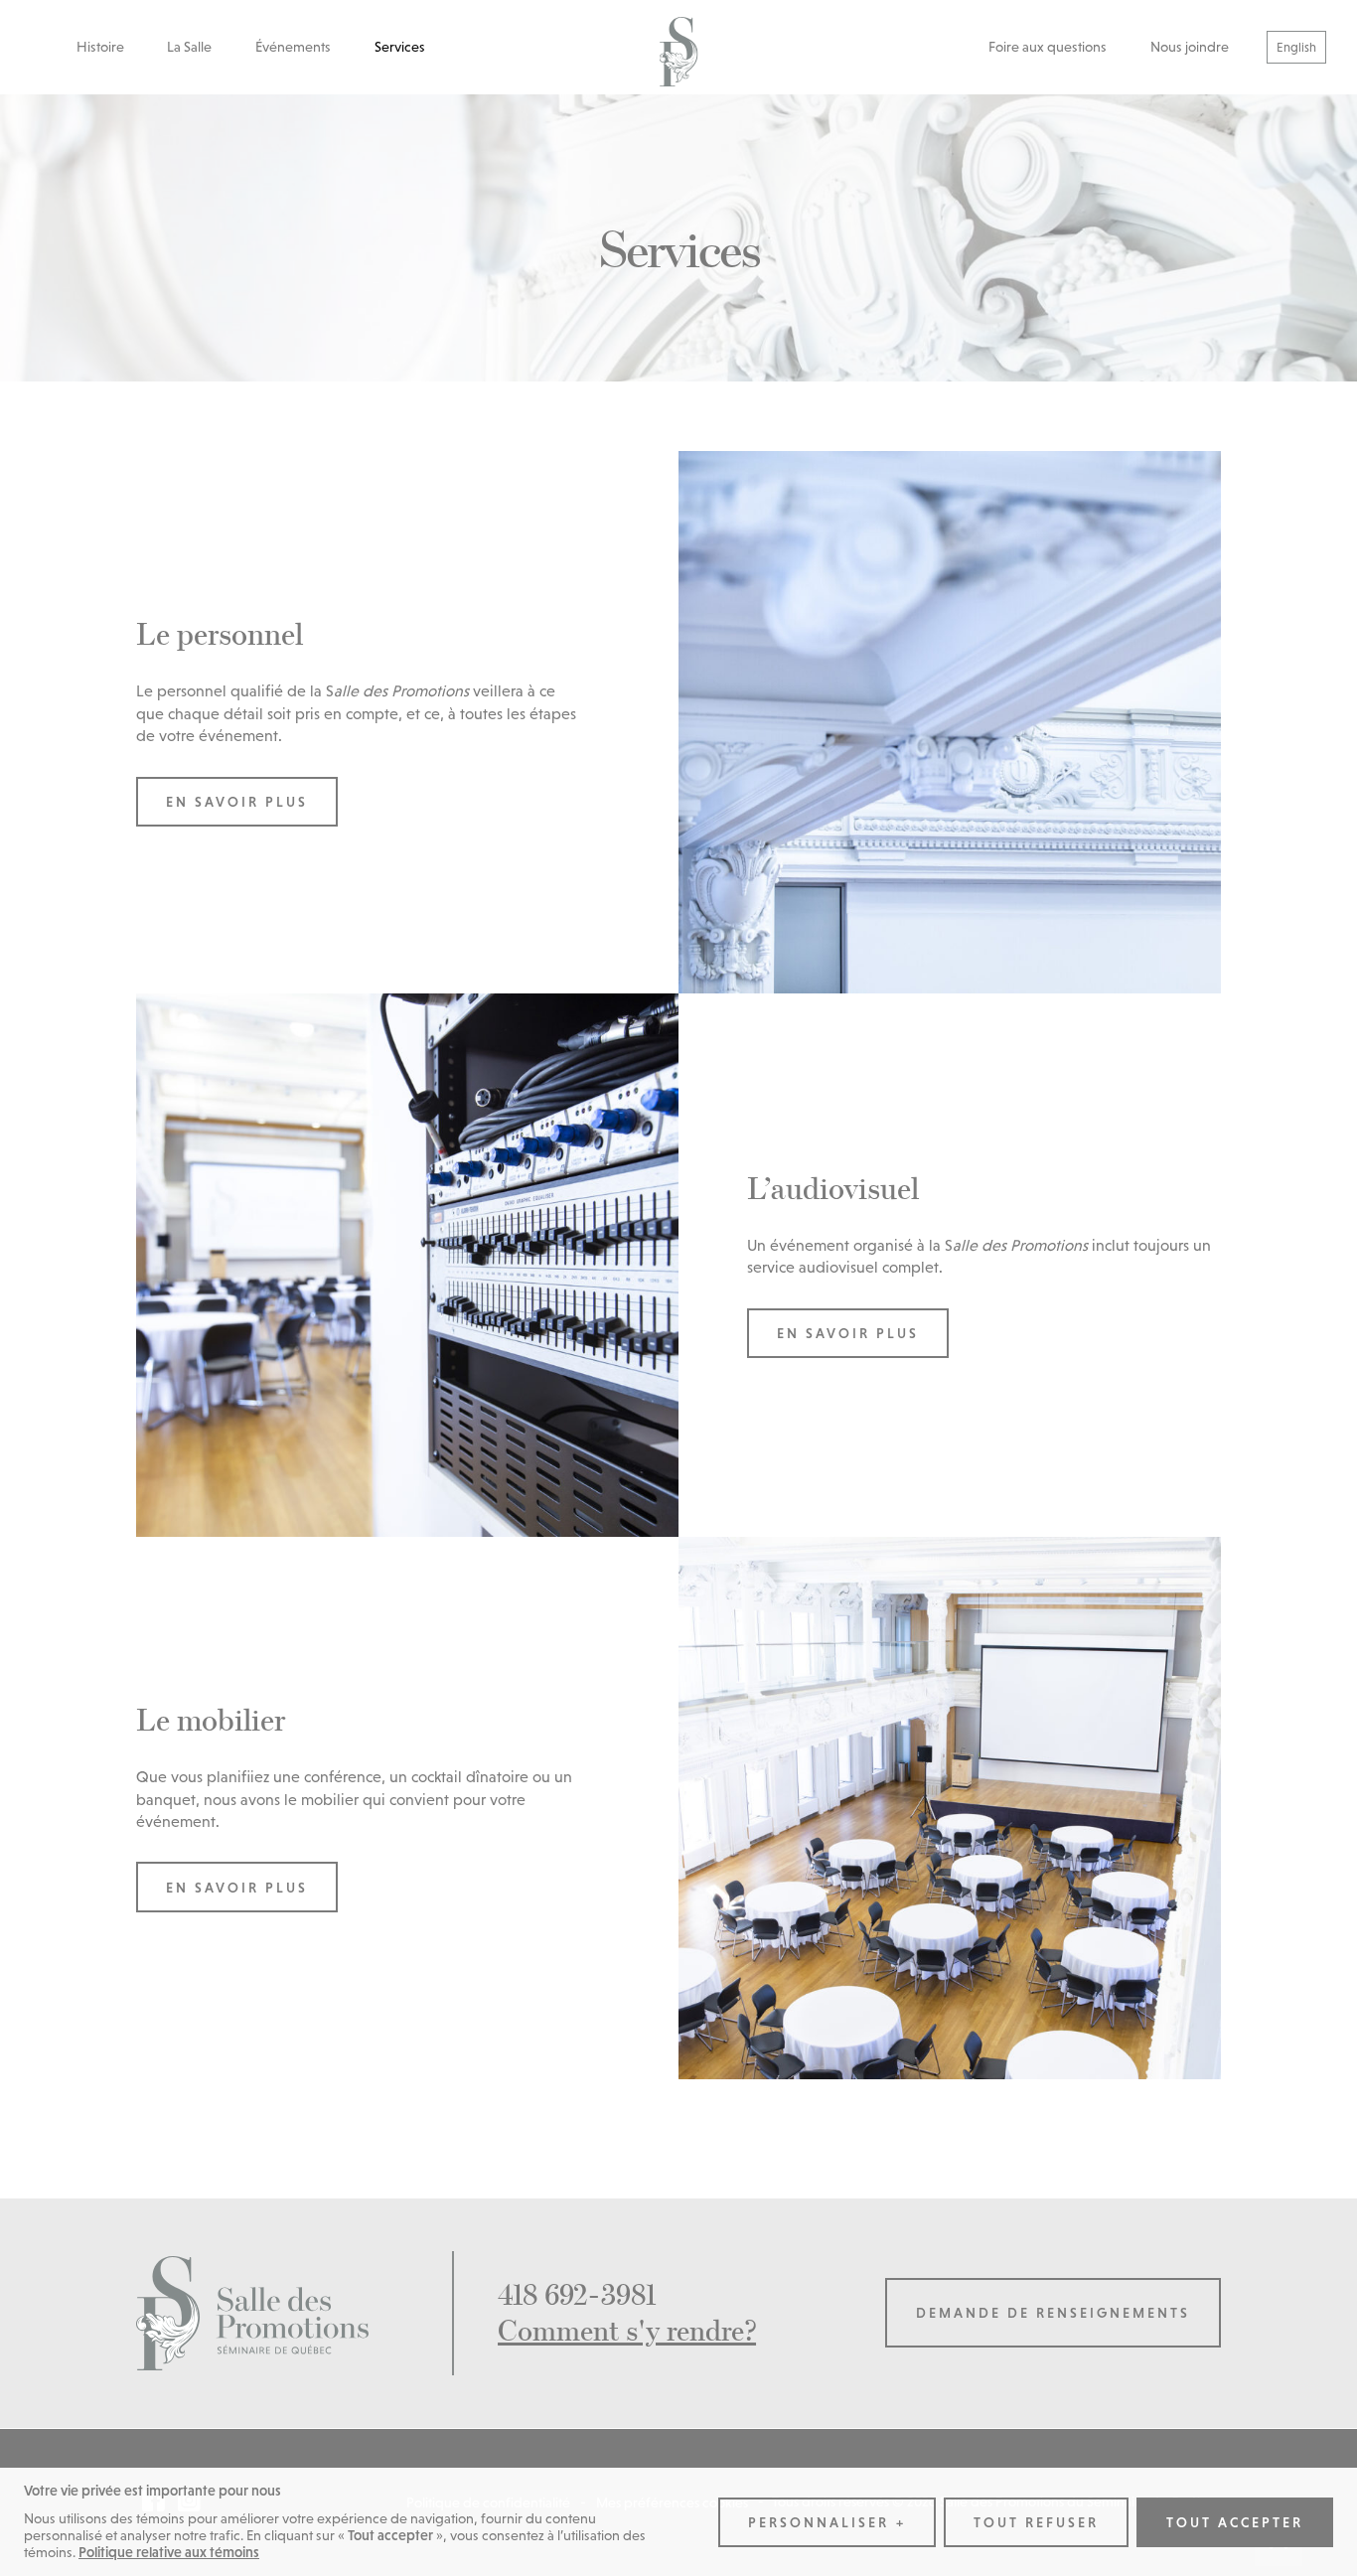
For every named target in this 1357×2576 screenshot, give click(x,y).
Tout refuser (1036, 2522)
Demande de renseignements (1053, 2313)
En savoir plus (237, 802)
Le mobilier (211, 1719)
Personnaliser (827, 2522)
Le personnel (220, 633)
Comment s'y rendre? (627, 2330)
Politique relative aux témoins (169, 2552)
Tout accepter (1235, 2522)
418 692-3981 (577, 2294)
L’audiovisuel (833, 1188)
